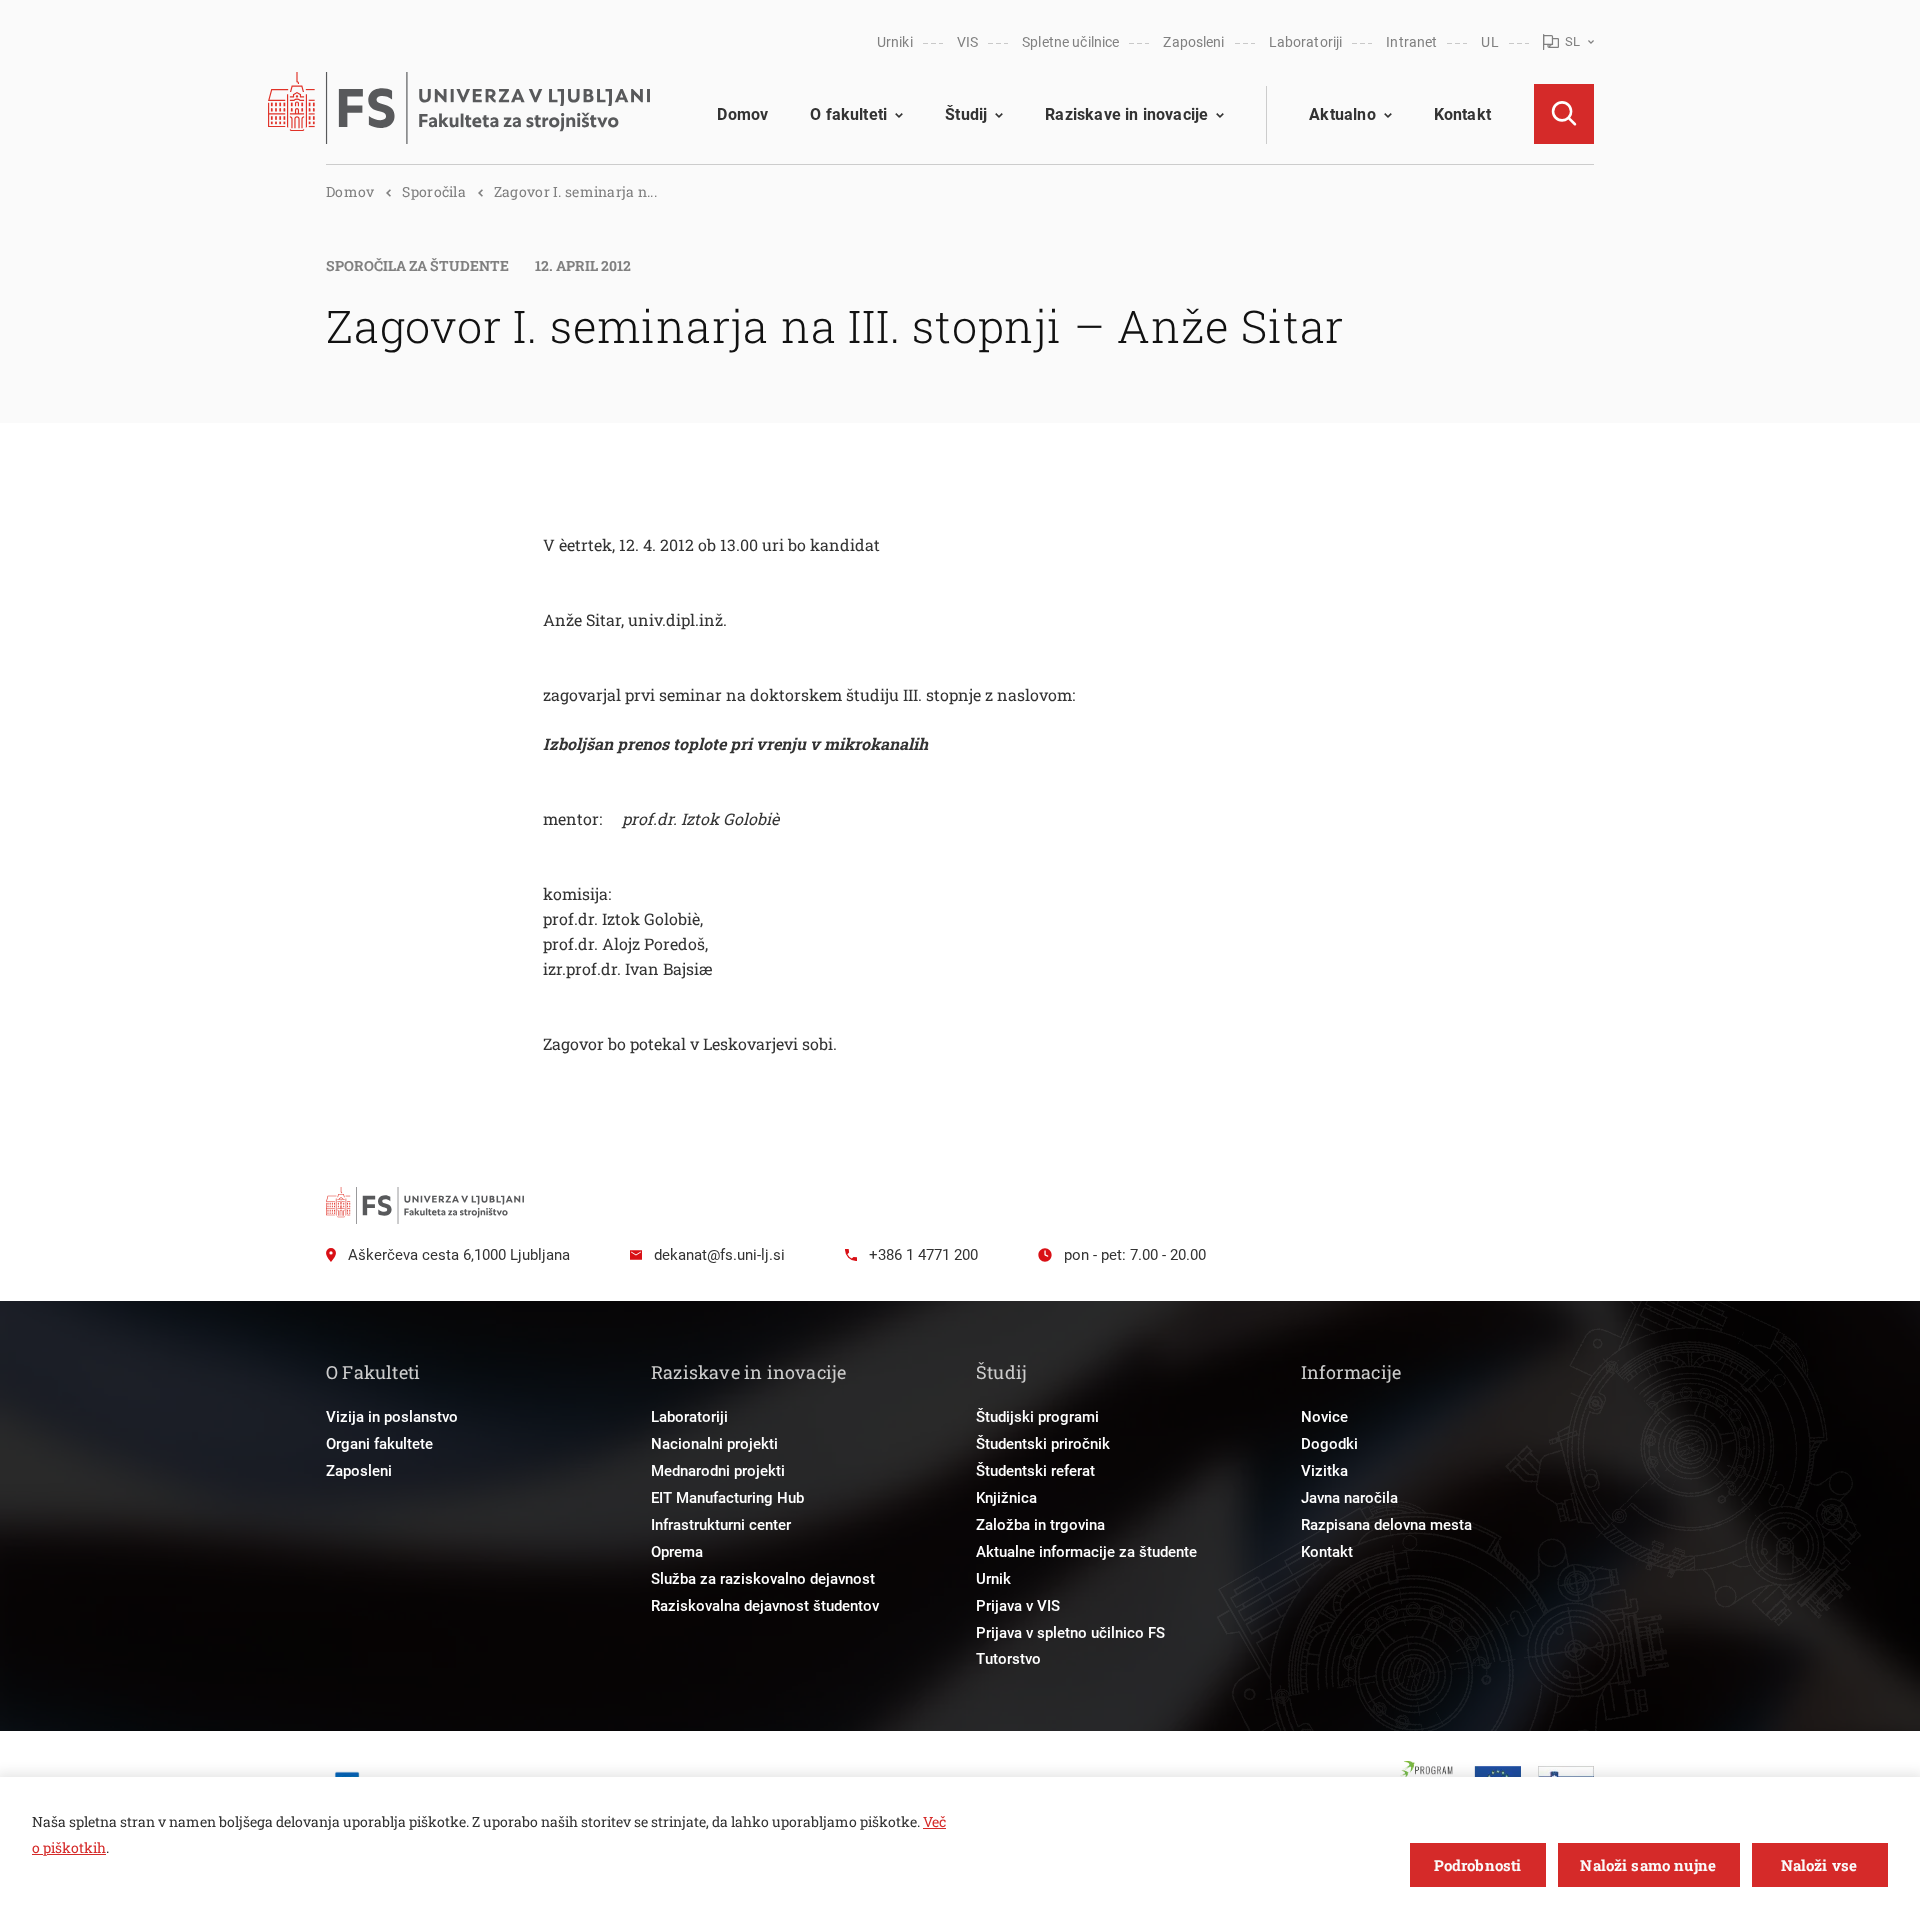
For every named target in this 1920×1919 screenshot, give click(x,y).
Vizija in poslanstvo (392, 1417)
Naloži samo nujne (1648, 1865)
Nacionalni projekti (714, 1444)
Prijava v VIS (1018, 1606)
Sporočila (434, 191)
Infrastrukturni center (721, 1525)
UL (1489, 42)
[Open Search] (1564, 114)
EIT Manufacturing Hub (727, 1498)
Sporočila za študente (417, 265)
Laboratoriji (1306, 42)
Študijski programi (1037, 1417)
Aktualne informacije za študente (1086, 1552)
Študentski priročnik (1043, 1444)
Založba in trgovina (1040, 1525)
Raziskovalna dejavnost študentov (765, 1606)
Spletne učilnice (1070, 42)
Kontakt (1462, 114)
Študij (966, 114)
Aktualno (1342, 114)
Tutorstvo (1008, 1659)
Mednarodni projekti (718, 1471)
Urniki (895, 42)
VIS (967, 42)
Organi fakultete (379, 1444)
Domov (742, 114)
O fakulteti (848, 114)
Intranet (1411, 42)
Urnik (993, 1579)
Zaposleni (1193, 42)
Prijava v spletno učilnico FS (1070, 1633)
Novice (1324, 1417)
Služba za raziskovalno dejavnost (763, 1579)
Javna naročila (1349, 1498)
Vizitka (1324, 1471)
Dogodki (1329, 1444)
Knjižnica (1006, 1498)
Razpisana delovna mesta (1386, 1525)
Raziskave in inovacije (1126, 114)
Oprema (677, 1552)
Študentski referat (1035, 1471)
